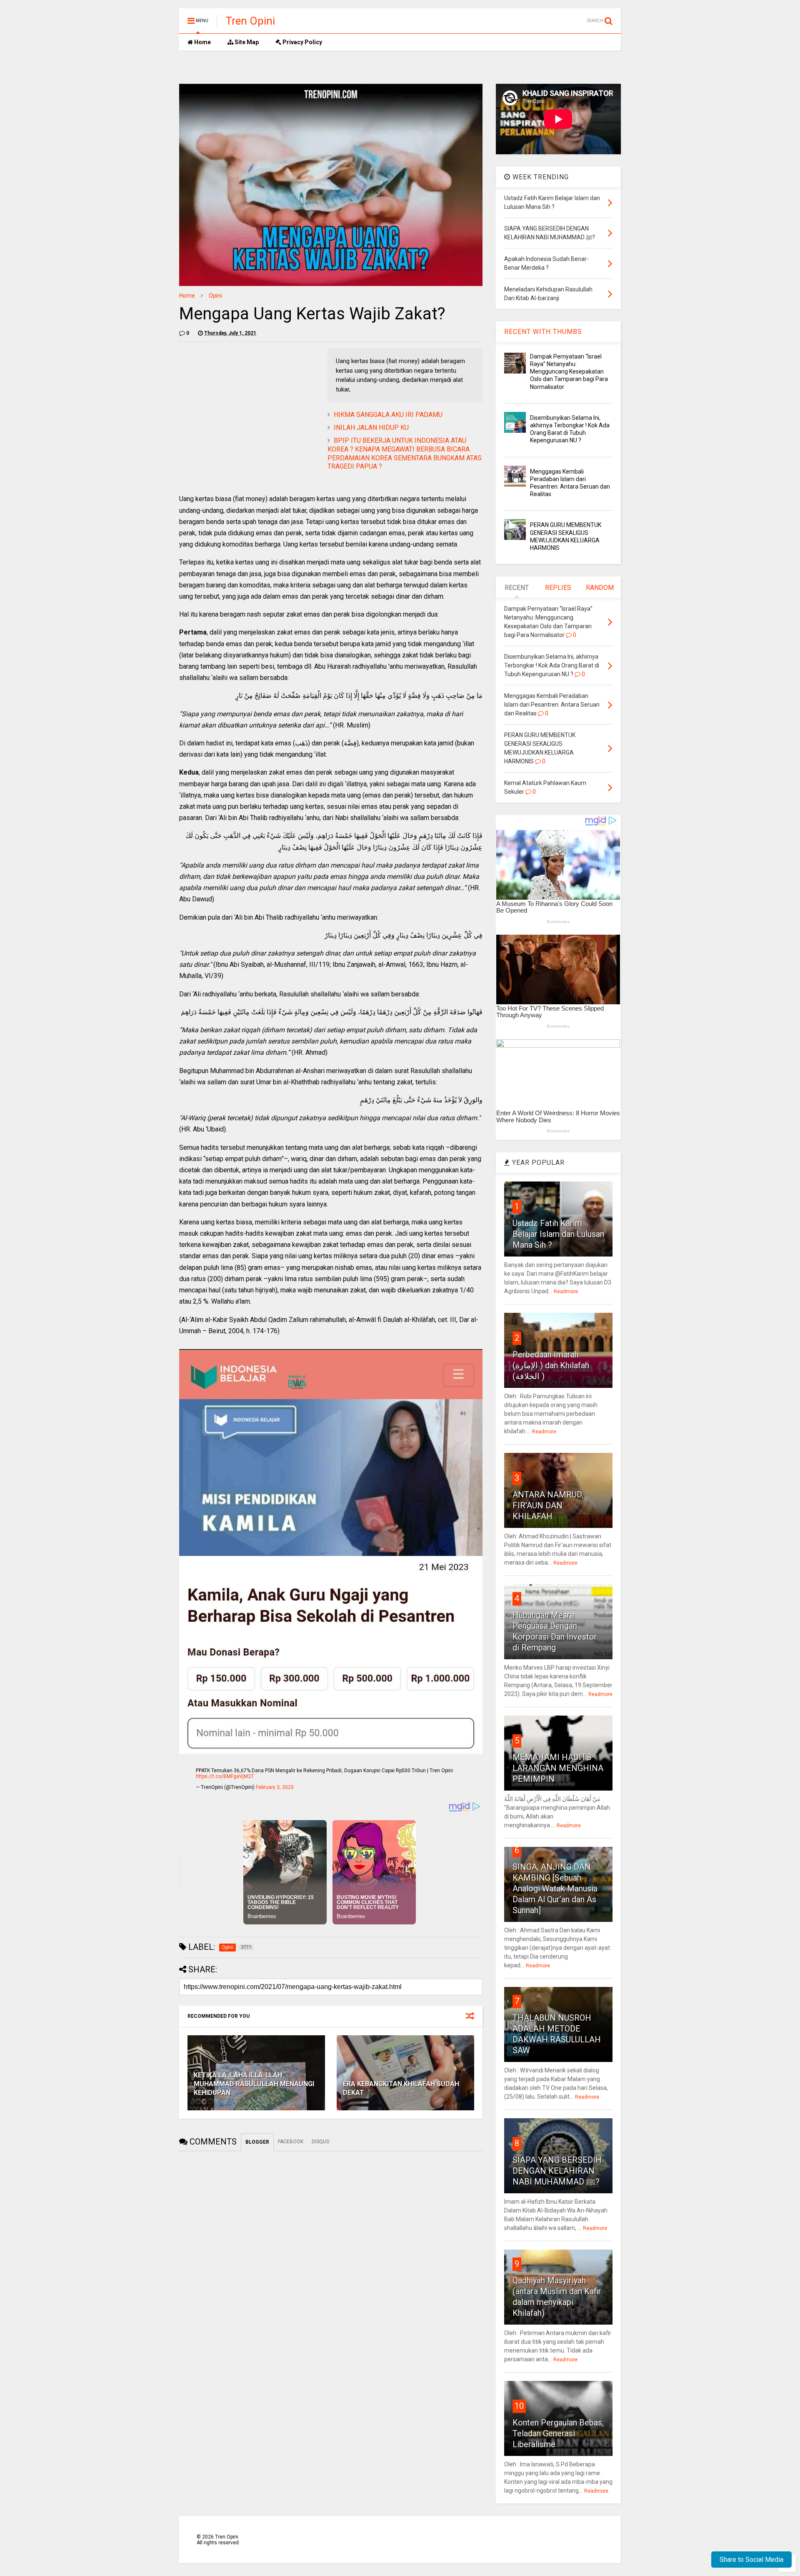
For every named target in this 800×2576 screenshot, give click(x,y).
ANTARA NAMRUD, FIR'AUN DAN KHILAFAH (548, 1505)
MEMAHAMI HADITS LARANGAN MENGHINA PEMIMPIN (558, 1768)
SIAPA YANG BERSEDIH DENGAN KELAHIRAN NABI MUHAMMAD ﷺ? (557, 2171)
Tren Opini (250, 21)
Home (202, 42)
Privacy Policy (302, 42)
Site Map (246, 42)
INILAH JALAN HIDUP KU (371, 428)
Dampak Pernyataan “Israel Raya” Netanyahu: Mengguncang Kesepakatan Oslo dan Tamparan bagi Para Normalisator (569, 372)
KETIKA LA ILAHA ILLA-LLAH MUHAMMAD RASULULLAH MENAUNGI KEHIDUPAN (254, 2084)
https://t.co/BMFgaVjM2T (225, 1776)
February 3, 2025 (275, 1787)
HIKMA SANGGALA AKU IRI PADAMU (388, 415)
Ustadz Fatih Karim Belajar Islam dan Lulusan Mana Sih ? (558, 1234)
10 (519, 2406)
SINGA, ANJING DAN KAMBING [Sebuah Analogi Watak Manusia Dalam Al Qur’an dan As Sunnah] (555, 1889)
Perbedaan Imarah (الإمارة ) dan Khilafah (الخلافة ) (551, 1365)
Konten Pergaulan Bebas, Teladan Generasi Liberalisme (558, 2433)
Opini (215, 296)
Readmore (566, 1292)
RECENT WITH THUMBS (543, 332)
